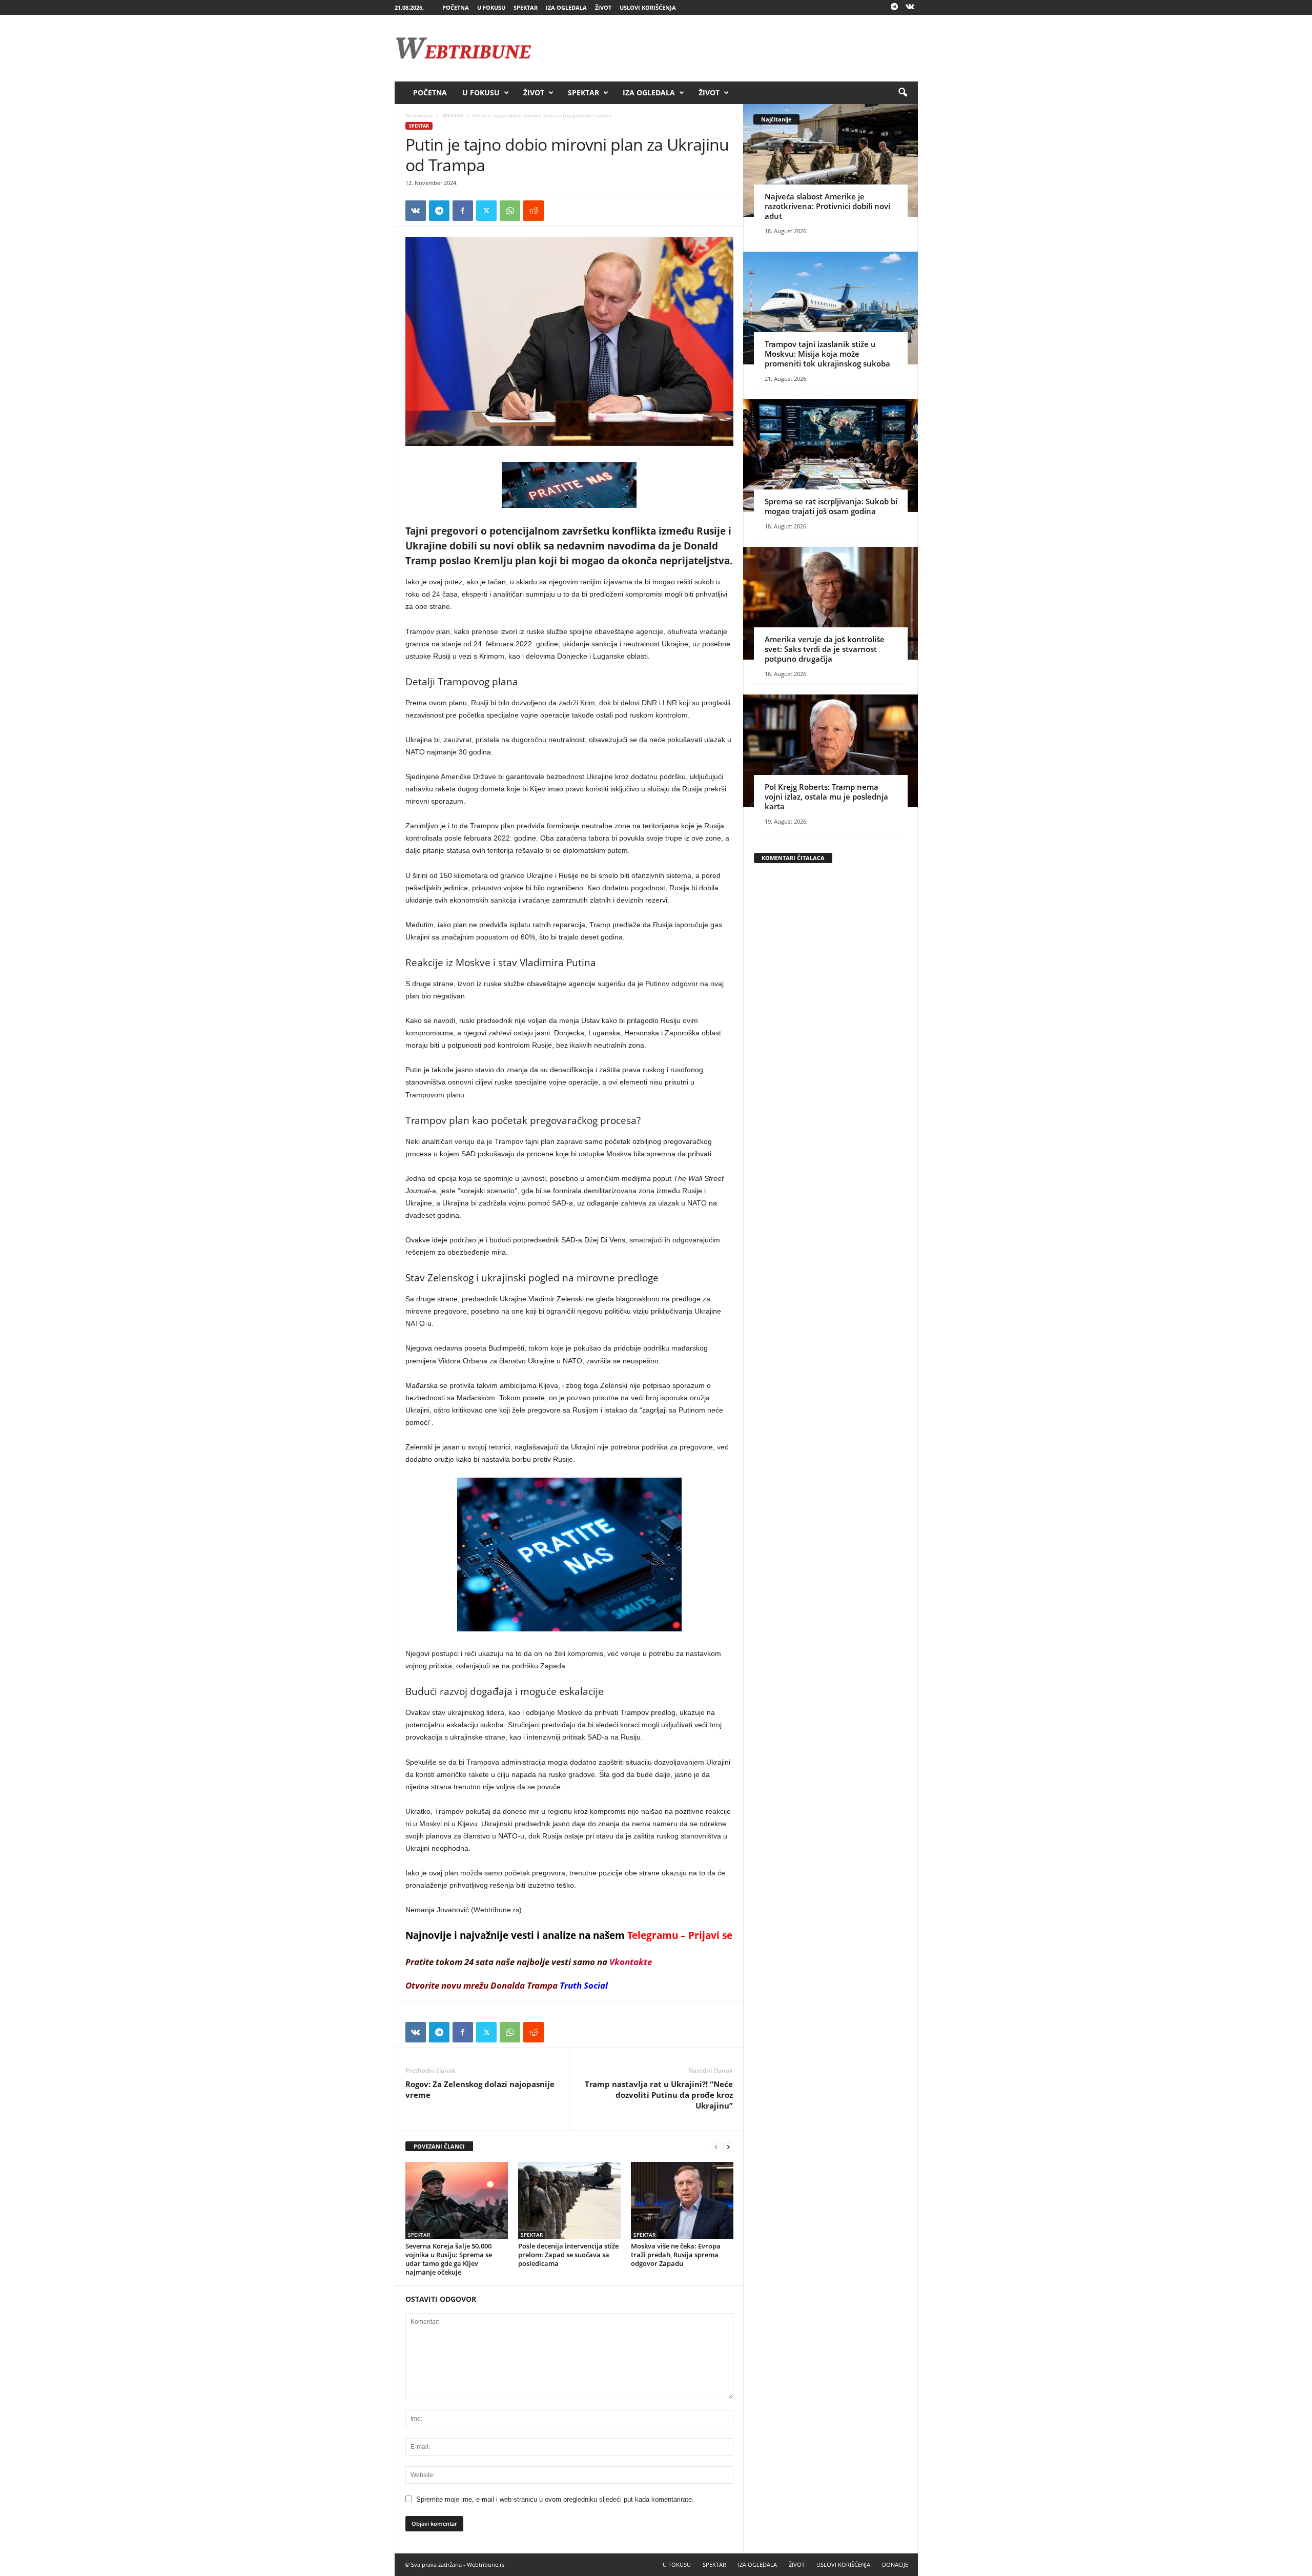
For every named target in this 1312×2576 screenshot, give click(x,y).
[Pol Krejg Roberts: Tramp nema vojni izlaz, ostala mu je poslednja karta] (831, 751)
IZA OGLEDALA (566, 7)
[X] (486, 211)
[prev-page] (716, 2147)
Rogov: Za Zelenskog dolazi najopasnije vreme (480, 2089)
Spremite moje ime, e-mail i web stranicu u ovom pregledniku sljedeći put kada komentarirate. (555, 2499)
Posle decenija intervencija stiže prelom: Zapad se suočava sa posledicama (568, 2255)
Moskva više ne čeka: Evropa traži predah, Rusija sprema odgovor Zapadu (676, 2255)
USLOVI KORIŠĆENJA (648, 7)
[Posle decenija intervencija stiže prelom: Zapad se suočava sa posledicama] (569, 2200)
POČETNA (456, 7)
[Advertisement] (731, 48)
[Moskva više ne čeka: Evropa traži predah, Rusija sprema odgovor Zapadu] (682, 2200)
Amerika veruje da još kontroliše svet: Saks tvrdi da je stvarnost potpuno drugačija (825, 649)
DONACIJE (895, 2564)
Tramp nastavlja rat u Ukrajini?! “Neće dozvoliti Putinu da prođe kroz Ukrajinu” (659, 2095)
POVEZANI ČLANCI (439, 2146)
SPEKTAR (526, 7)
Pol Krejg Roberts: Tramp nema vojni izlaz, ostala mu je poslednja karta (826, 796)
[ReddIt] (534, 211)
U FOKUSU (491, 7)
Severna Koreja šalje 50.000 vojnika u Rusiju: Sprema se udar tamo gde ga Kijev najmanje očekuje (449, 2259)
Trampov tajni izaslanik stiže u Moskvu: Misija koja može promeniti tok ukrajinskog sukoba (827, 354)
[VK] (416, 211)
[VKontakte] (910, 7)
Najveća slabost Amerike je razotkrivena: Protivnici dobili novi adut (827, 206)
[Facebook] (463, 211)
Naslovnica (419, 115)
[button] (903, 93)
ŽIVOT (603, 7)
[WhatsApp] (510, 211)
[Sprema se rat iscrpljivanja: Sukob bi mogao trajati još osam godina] (831, 456)
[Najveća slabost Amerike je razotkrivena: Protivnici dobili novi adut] (831, 160)
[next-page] (728, 2147)
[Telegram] (894, 7)
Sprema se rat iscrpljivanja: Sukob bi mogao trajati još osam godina (831, 506)
